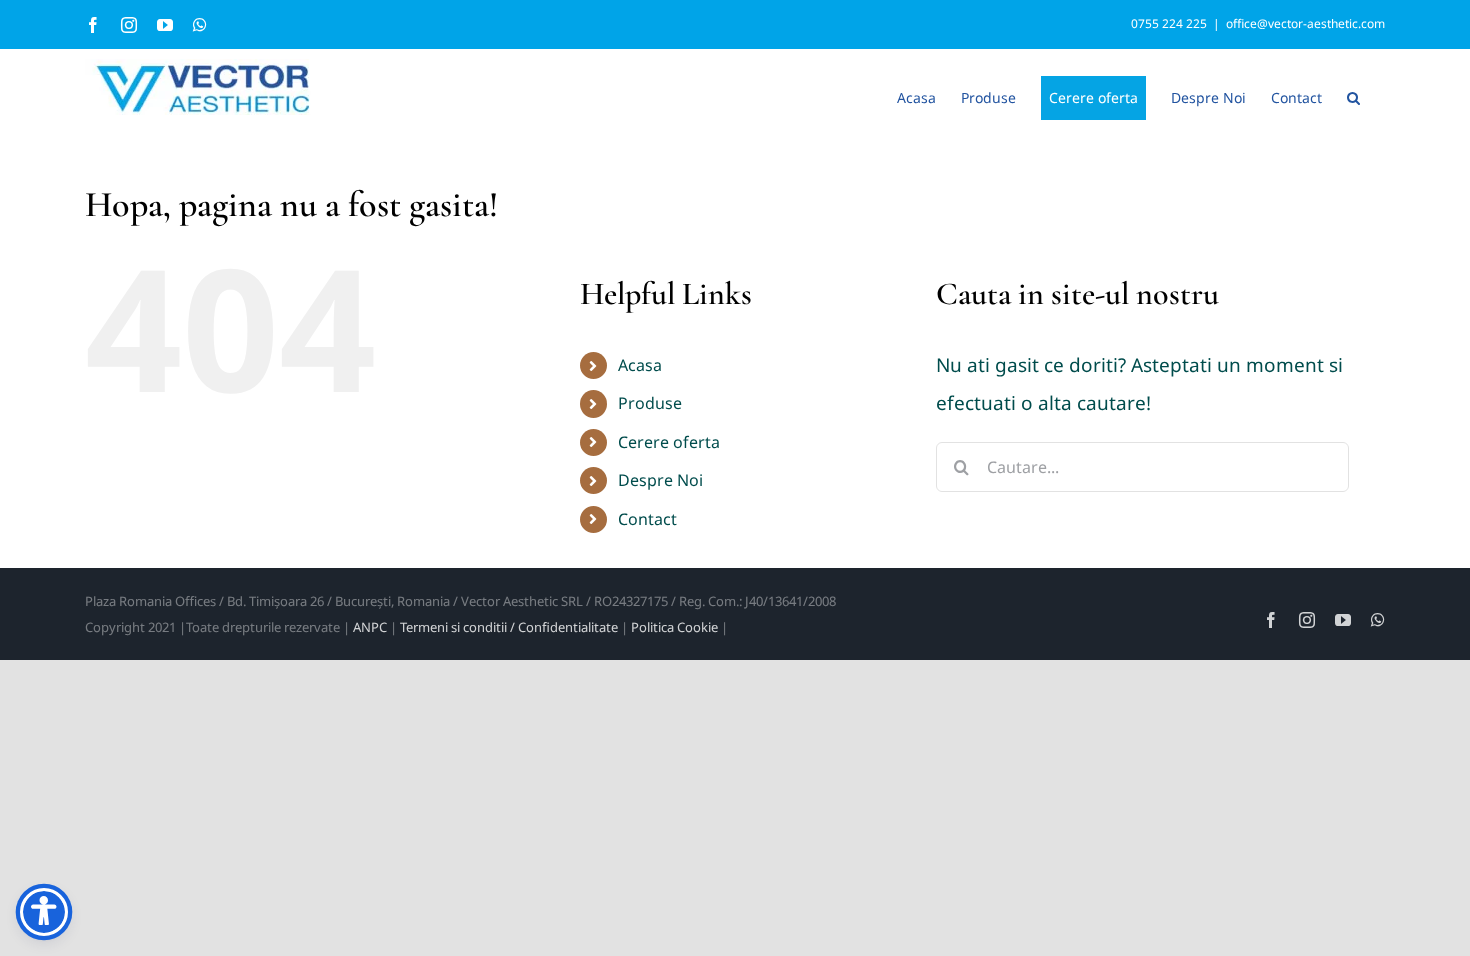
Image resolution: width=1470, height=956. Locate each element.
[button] (1353, 96)
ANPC (370, 627)
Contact (647, 519)
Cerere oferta (669, 442)
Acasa (640, 365)
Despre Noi (660, 480)
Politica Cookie (674, 627)
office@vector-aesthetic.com (1305, 23)
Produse (650, 403)
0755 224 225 (1169, 23)
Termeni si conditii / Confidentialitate (509, 627)
